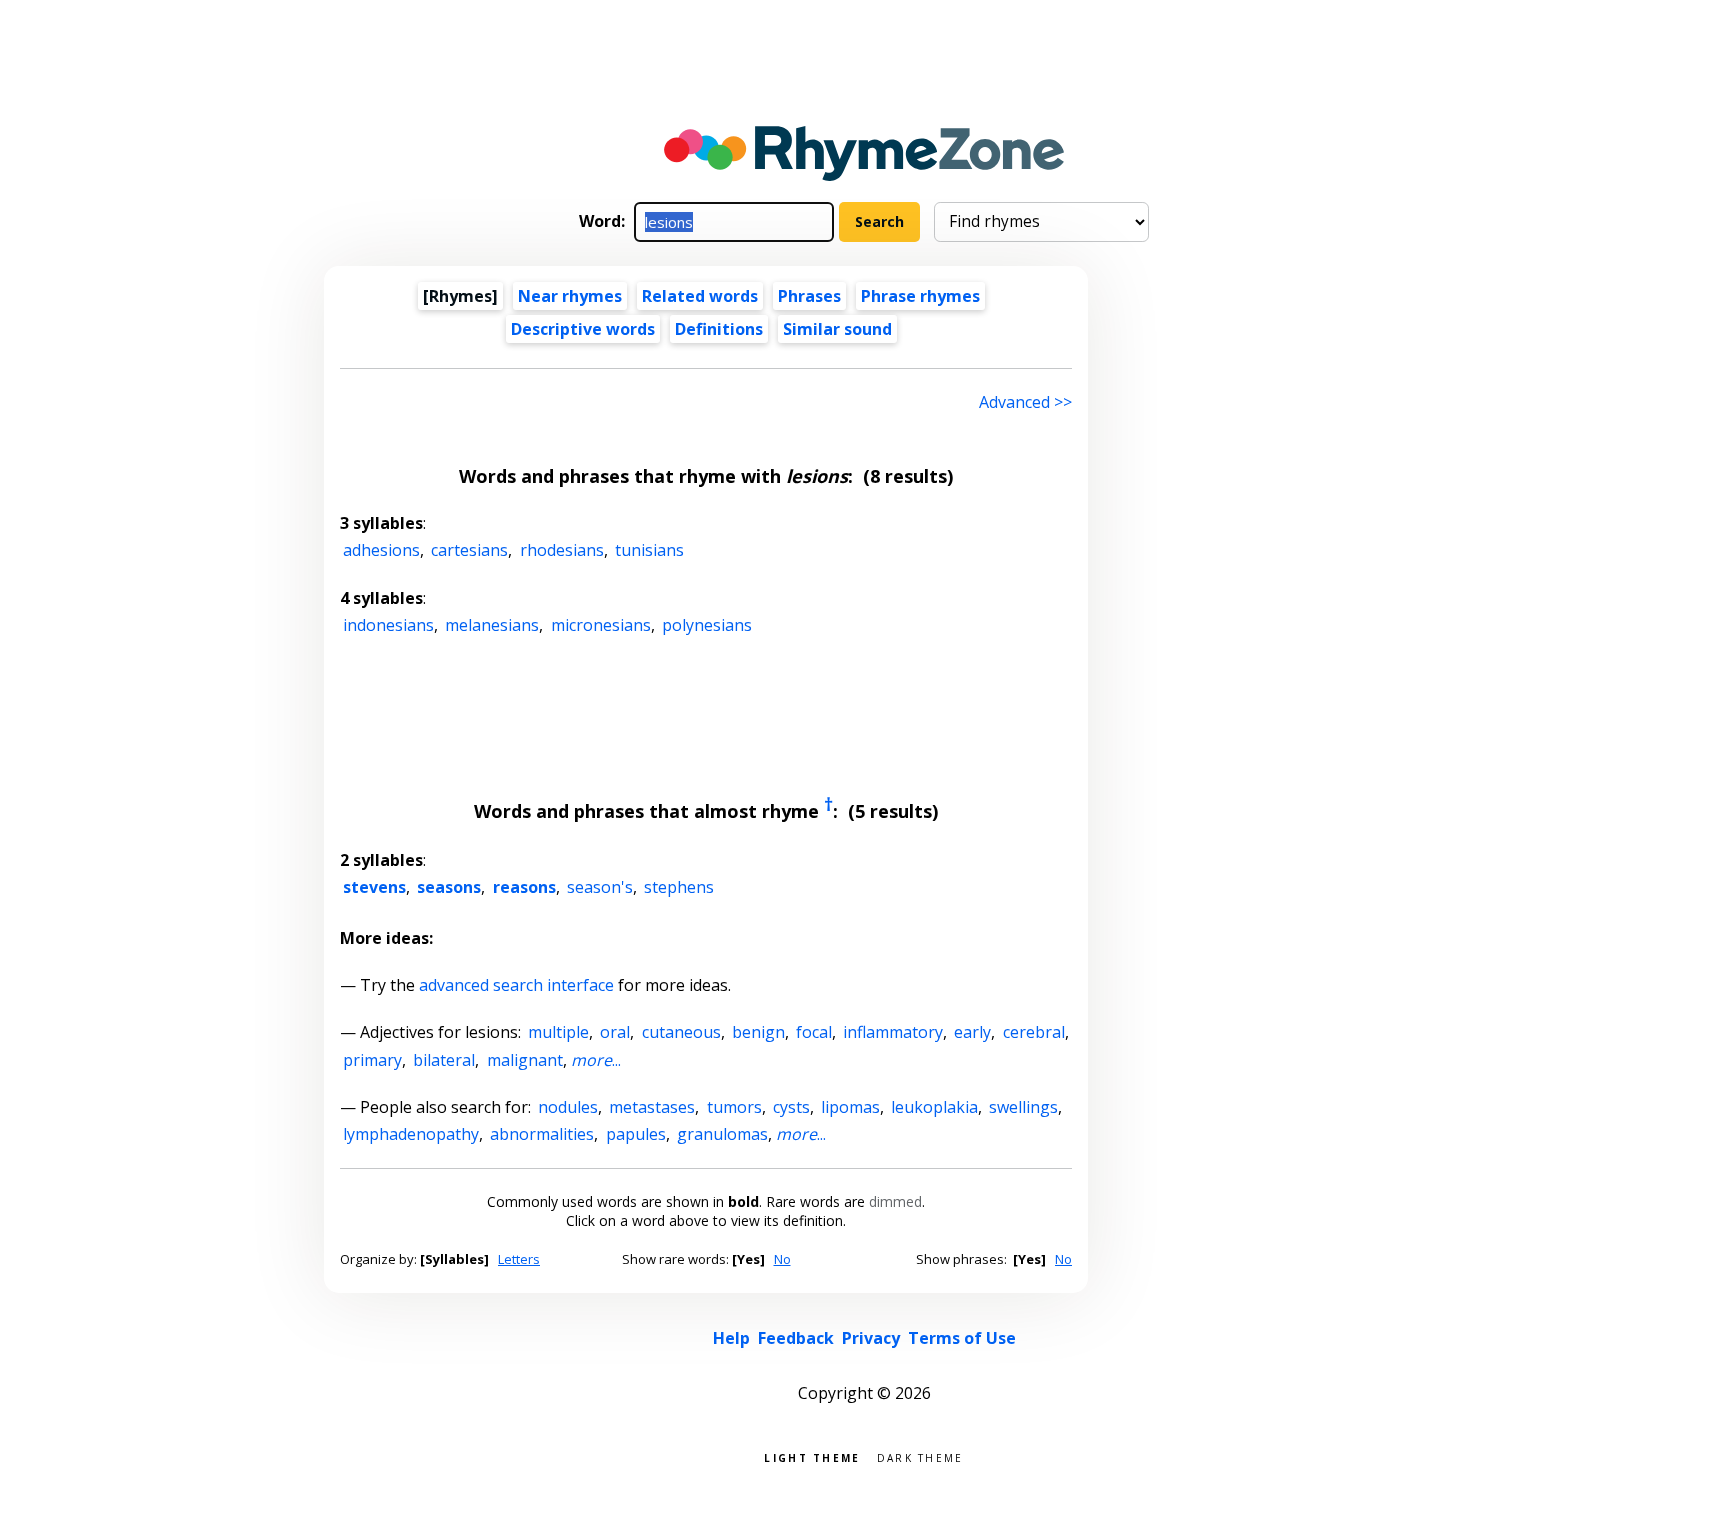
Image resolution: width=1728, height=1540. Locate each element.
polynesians (707, 625)
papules (636, 1134)
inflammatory (893, 1032)
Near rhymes (570, 296)
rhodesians (562, 550)
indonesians (388, 625)
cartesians (469, 550)
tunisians (649, 550)
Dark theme (920, 1456)
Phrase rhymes (920, 296)
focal (814, 1032)
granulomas (722, 1134)
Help (731, 1338)
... (596, 1060)
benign (758, 1032)
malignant (525, 1060)
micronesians (601, 625)
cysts (791, 1107)
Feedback (796, 1338)
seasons (449, 887)
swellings (1023, 1107)
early (972, 1032)
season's (600, 887)
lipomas (850, 1107)
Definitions (719, 329)
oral (615, 1032)
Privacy (871, 1338)
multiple (558, 1032)
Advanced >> (1025, 402)
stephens (679, 887)
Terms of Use (962, 1338)
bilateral (444, 1060)
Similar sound (837, 329)
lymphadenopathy (411, 1134)
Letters (519, 1259)
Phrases (809, 296)
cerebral (1034, 1032)
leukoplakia (934, 1107)
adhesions (381, 550)
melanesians (492, 625)
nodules (568, 1107)
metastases (652, 1107)
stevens (374, 887)
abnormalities (542, 1134)
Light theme (812, 1456)
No (782, 1259)
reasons (524, 887)
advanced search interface (516, 985)
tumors (734, 1107)
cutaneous (681, 1032)
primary (372, 1060)
